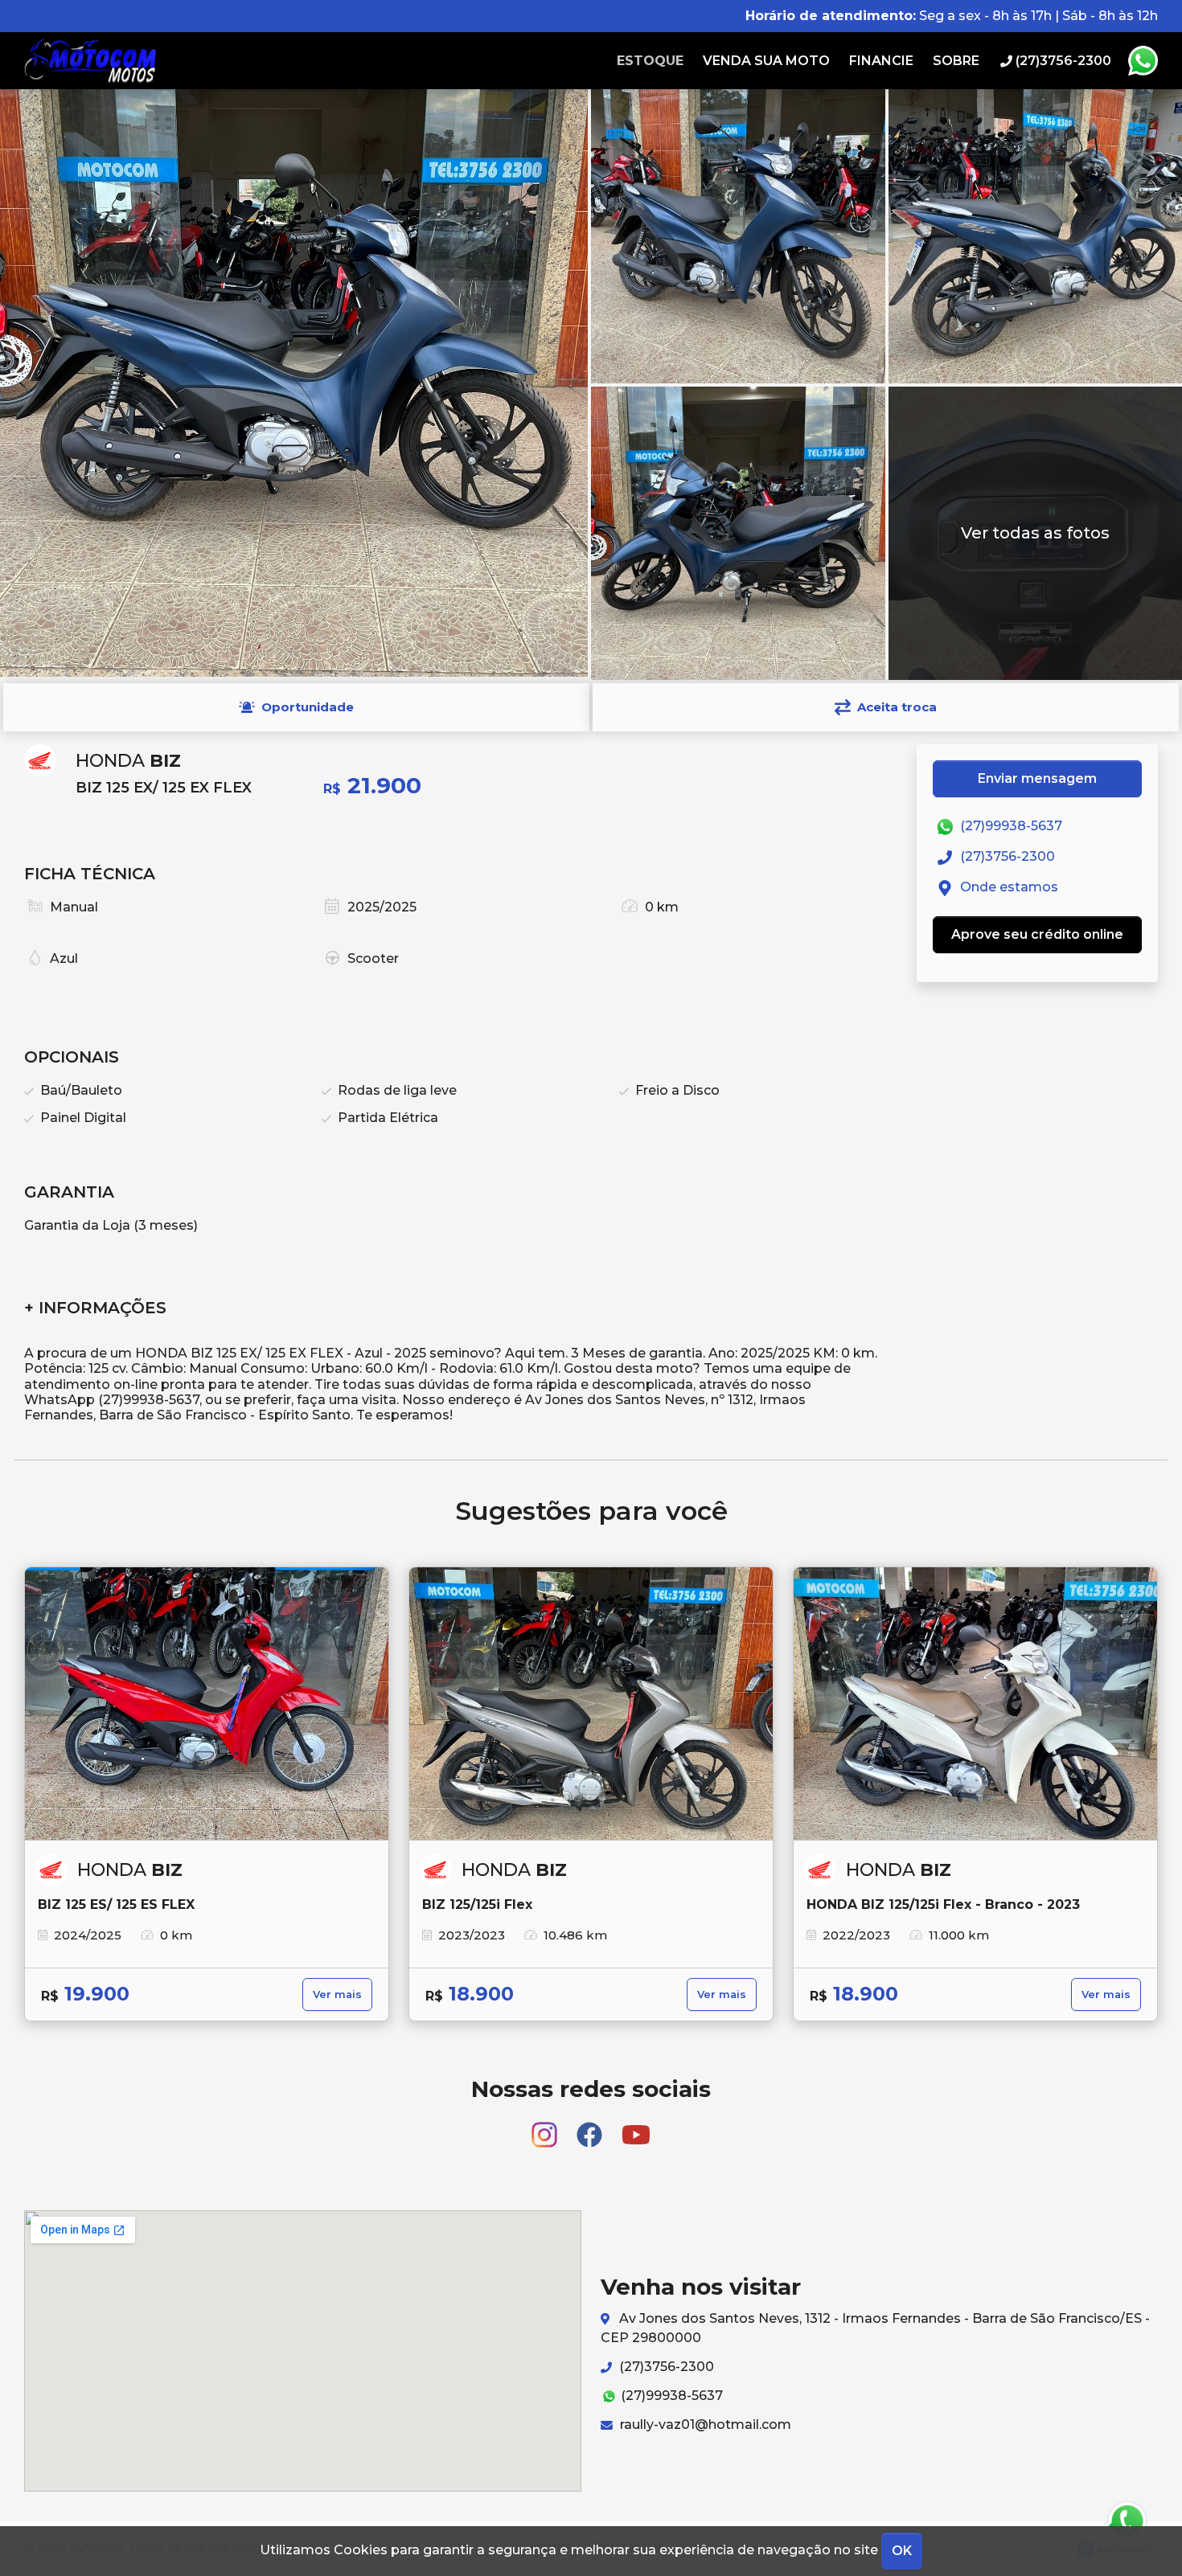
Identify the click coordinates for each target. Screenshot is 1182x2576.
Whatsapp (1143, 61)
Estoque (650, 61)
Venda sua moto (766, 61)
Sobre (956, 61)
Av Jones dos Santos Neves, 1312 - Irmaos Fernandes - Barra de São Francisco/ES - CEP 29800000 (875, 2328)
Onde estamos (1008, 887)
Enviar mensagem (1037, 778)
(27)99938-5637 (1010, 826)
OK (902, 2551)
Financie (881, 61)
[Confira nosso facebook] (591, 2128)
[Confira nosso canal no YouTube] (636, 2128)
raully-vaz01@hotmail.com (704, 2424)
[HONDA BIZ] (207, 1704)
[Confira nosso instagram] (546, 2128)
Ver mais (337, 1994)
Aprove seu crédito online (1037, 934)
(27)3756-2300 (1006, 856)
